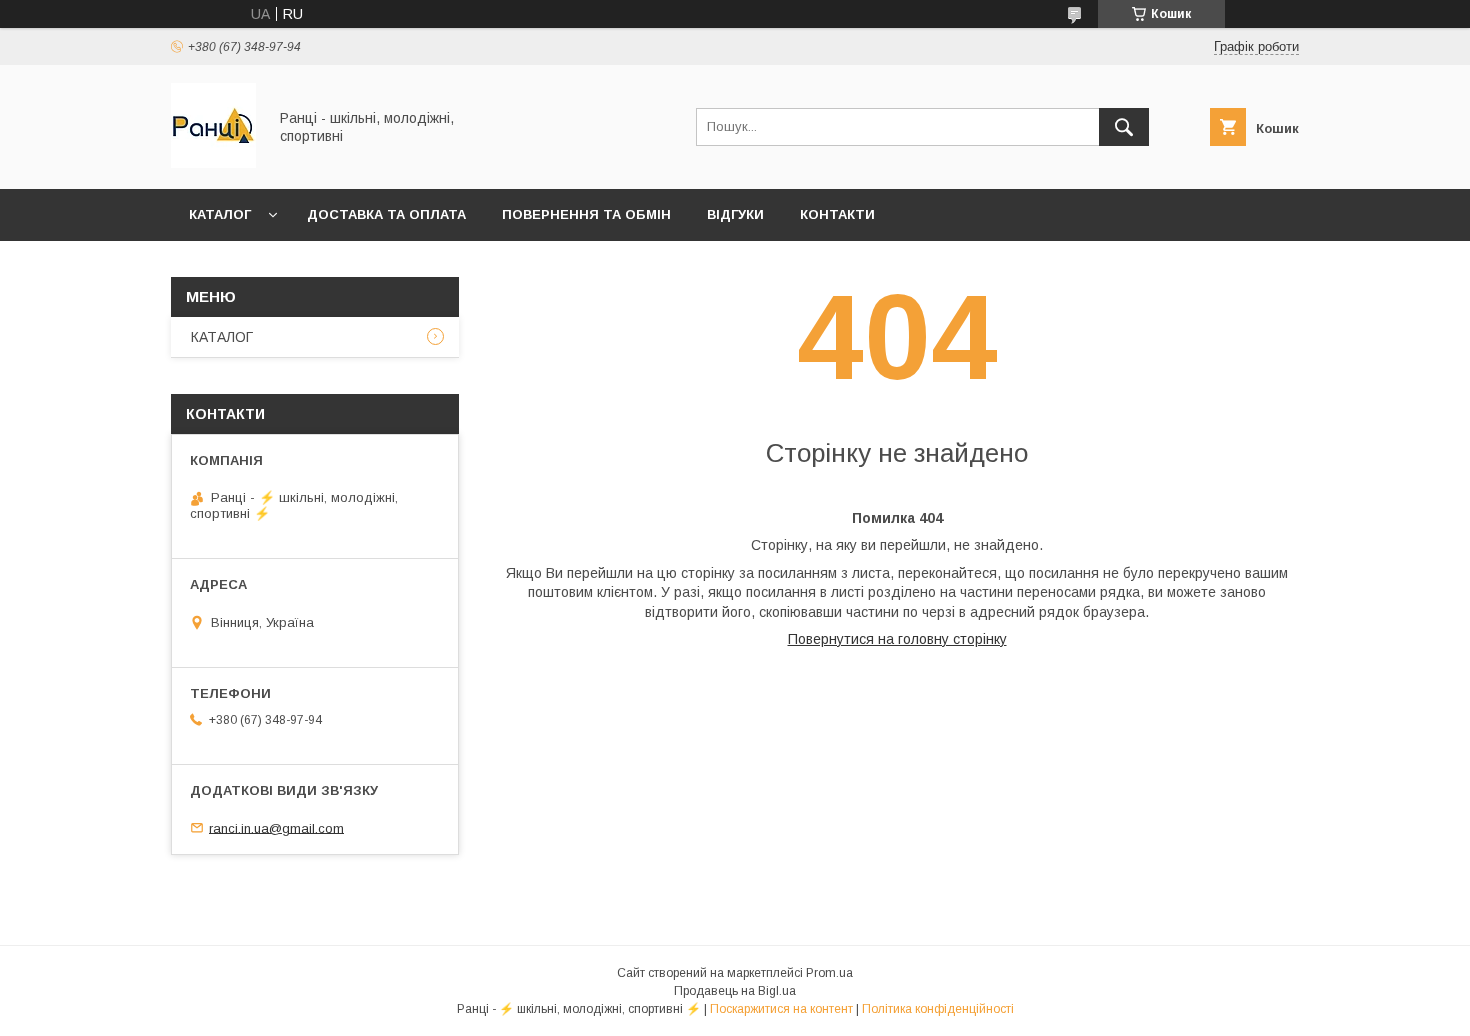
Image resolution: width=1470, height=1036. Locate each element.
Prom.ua (829, 973)
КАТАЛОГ (220, 214)
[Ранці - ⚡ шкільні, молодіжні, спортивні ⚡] (213, 163)
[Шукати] (1124, 127)
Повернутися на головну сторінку (897, 639)
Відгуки (735, 214)
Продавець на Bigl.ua (735, 991)
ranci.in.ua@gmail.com (276, 827)
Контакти (837, 214)
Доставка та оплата (386, 214)
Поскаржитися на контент (781, 1009)
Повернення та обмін (586, 214)
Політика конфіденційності (938, 1009)
